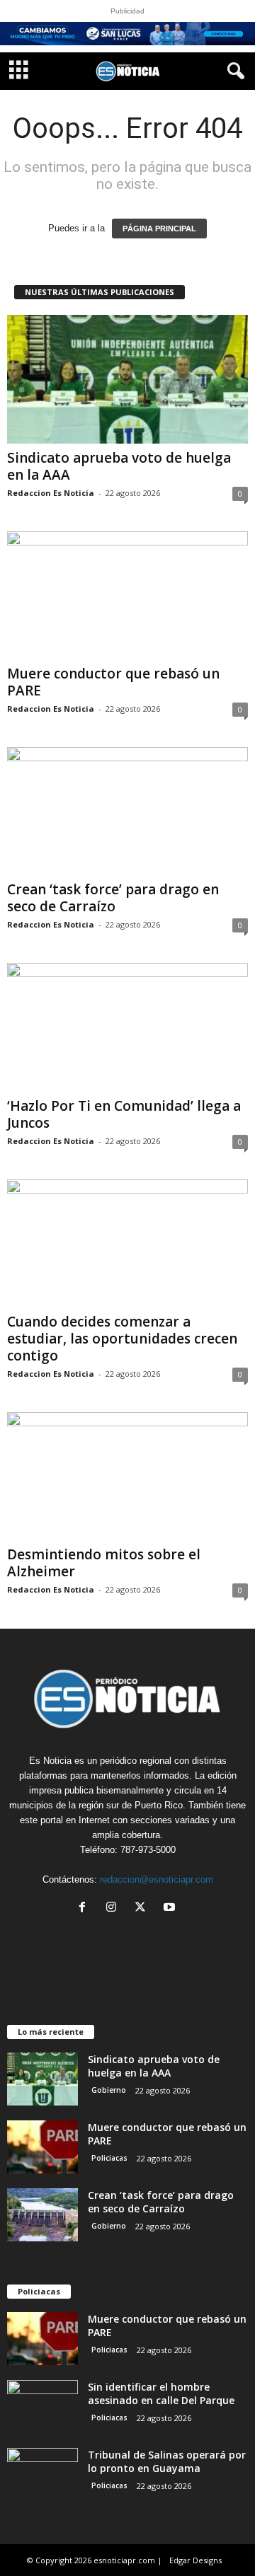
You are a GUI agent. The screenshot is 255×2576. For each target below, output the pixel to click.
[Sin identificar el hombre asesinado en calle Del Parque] (42, 2407)
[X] (143, 1908)
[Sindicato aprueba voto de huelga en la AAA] (127, 379)
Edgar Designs (195, 2560)
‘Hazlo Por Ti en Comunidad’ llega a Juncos (124, 1114)
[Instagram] (114, 1908)
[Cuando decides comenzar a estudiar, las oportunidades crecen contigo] (127, 1243)
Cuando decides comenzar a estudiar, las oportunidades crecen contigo (122, 1339)
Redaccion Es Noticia (51, 493)
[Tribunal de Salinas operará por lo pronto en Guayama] (42, 2474)
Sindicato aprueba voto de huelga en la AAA (119, 466)
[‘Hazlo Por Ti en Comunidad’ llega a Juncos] (127, 1027)
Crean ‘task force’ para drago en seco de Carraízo (113, 898)
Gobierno (109, 2090)
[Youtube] (171, 1908)
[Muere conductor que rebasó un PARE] (127, 595)
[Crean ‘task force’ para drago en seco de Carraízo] (127, 811)
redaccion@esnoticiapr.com (157, 1879)
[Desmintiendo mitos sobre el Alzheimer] (127, 1476)
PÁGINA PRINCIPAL (159, 229)
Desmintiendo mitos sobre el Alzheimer (104, 1563)
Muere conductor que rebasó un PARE (113, 682)
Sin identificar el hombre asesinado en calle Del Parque (161, 2393)
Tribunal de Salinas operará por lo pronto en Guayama (167, 2461)
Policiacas (109, 2158)
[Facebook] (85, 1908)
